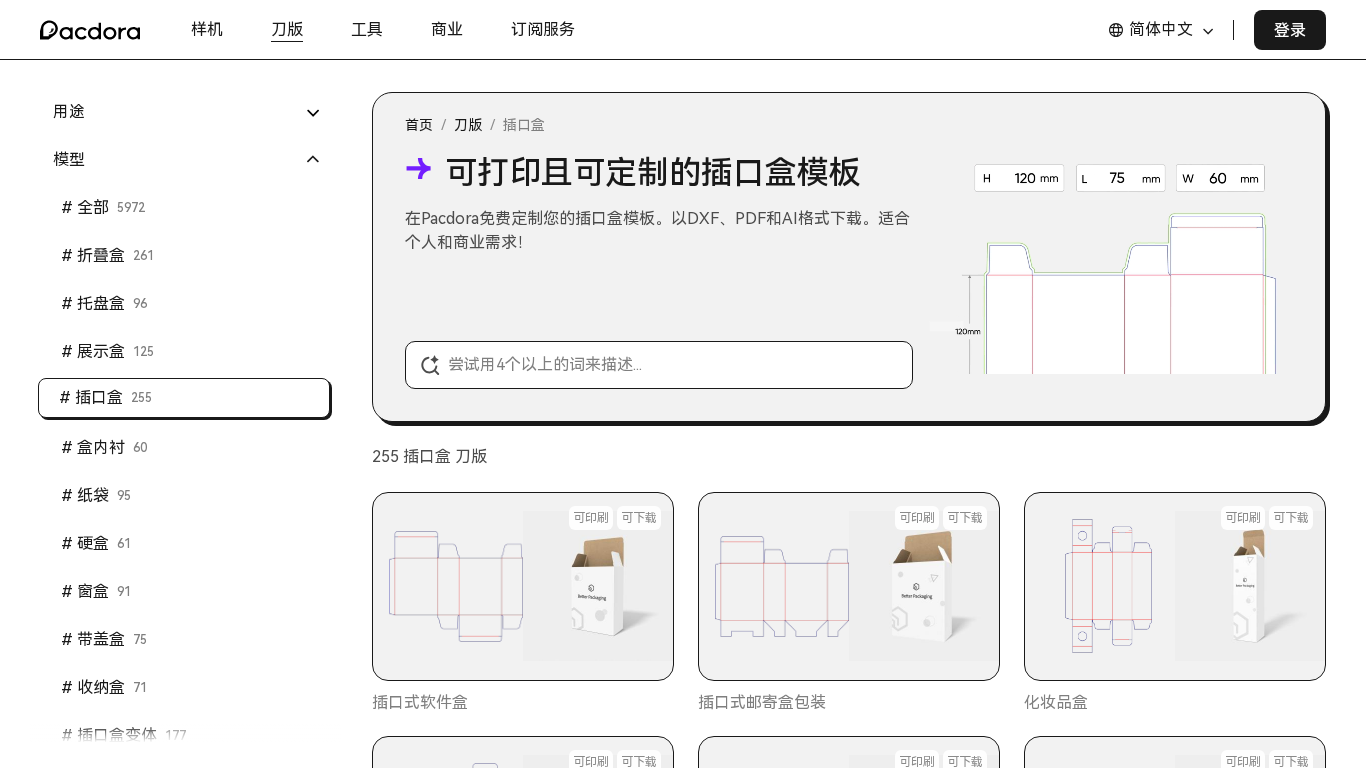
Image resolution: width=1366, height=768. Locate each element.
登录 (1290, 30)
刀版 (468, 125)
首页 (419, 125)
